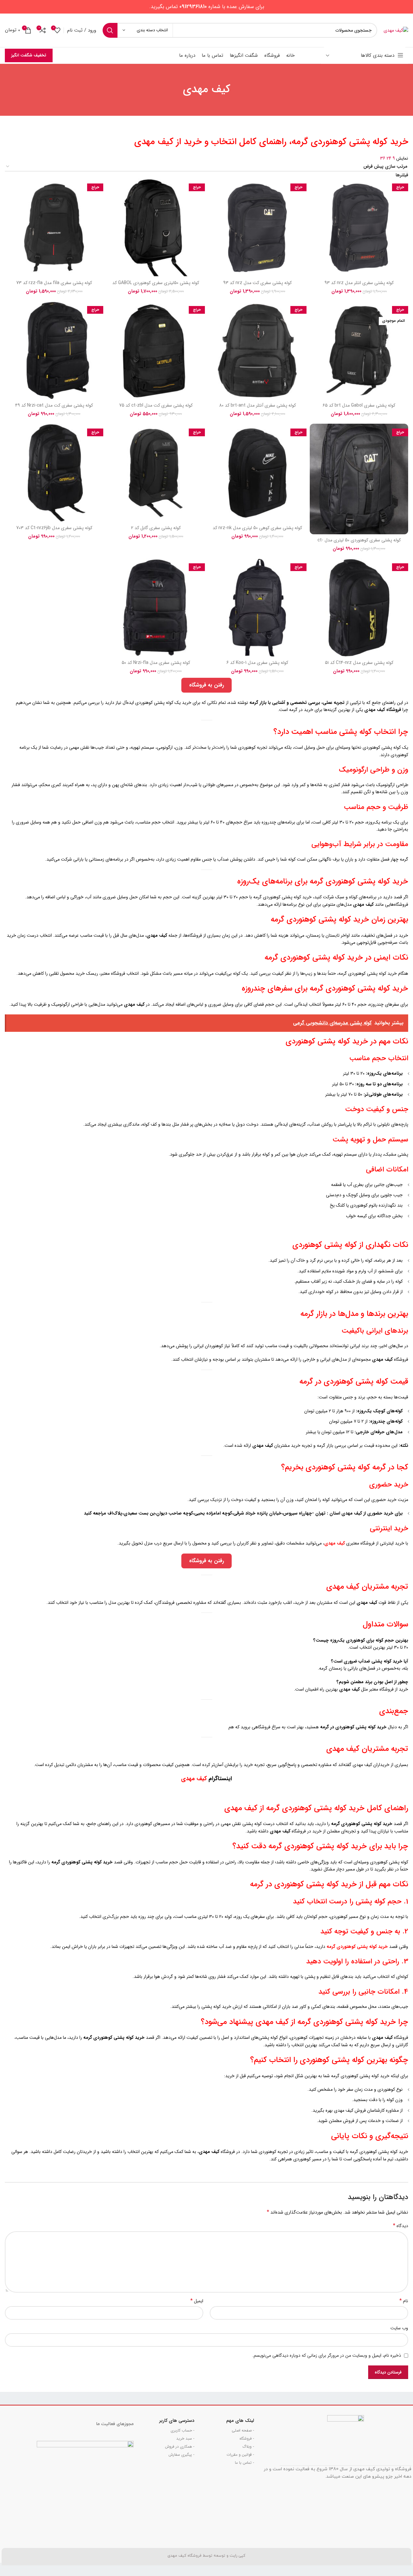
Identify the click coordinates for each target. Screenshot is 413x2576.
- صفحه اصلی (243, 2430)
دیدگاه (401, 2226)
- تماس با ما (244, 2463)
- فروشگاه (247, 2438)
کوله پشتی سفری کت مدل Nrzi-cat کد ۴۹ (54, 405)
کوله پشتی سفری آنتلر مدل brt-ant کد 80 (257, 405)
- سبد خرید (185, 2438)
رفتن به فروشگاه (206, 685)
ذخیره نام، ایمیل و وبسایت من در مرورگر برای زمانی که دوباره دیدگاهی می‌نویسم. (327, 2355)
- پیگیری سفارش (181, 2455)
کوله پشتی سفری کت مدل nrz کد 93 (257, 283)
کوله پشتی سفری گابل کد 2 (156, 528)
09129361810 (193, 7)
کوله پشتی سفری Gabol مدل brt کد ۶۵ (359, 405)
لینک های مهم (240, 2421)
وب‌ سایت (399, 2328)
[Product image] (359, 228)
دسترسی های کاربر (177, 2421)
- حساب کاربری (182, 2430)
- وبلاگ (248, 2447)
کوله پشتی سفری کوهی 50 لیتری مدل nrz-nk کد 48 (257, 531)
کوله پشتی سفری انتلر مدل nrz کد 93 (359, 283)
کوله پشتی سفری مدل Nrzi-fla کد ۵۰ (156, 663)
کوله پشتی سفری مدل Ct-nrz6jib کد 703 (54, 528)
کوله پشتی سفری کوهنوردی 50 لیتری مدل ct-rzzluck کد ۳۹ (359, 543)
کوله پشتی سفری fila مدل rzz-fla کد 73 (54, 283)
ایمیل (197, 2301)
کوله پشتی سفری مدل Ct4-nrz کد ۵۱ (359, 663)
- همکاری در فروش (180, 2447)
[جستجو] (110, 30)
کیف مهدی (194, 1779)
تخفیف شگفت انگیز (29, 55)
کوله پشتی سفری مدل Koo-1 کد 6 (257, 663)
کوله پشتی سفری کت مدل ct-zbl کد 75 (156, 405)
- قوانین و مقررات (240, 2455)
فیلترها (402, 175)
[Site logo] (396, 30)
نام (404, 2301)
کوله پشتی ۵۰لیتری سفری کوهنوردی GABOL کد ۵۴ (156, 286)
